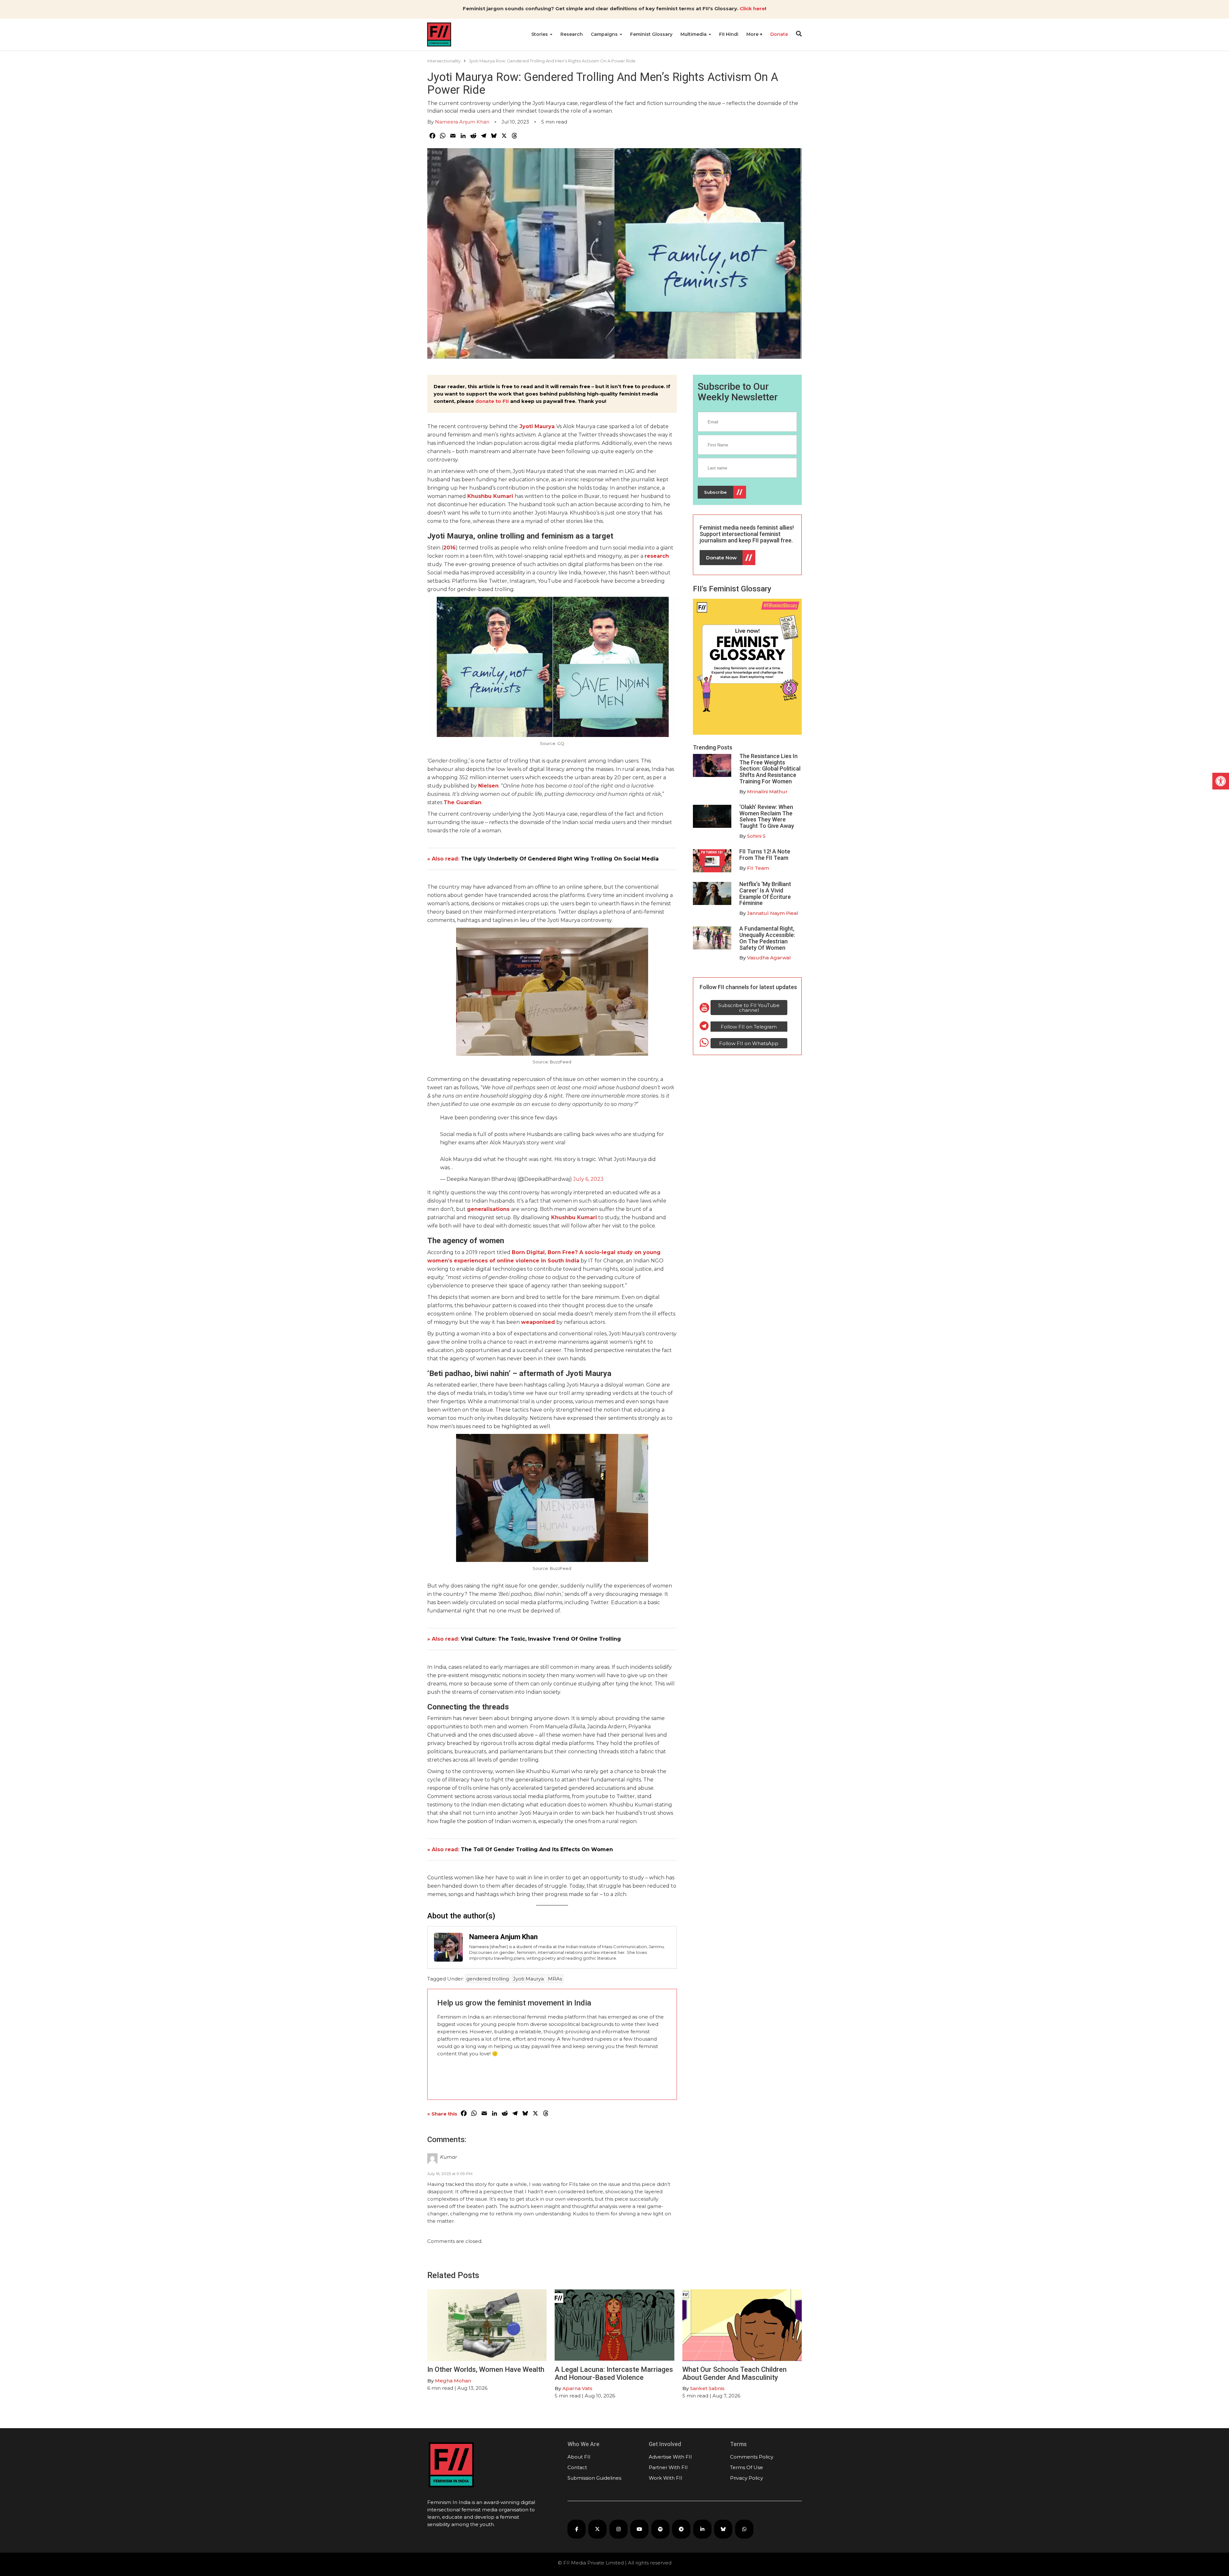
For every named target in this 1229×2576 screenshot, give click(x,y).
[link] (1221, 781)
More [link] (753, 34)
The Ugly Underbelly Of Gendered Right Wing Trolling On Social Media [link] (560, 859)
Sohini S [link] (756, 836)
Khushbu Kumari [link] (574, 1217)
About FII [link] (579, 2457)
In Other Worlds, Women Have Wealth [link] (486, 2369)
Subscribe (715, 492)
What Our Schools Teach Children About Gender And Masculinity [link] (735, 2373)
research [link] (657, 556)
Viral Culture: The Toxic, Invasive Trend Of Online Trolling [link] (541, 1639)
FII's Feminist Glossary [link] (732, 589)
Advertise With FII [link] (670, 2457)
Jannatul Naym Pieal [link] (773, 913)
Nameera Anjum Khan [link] (462, 122)
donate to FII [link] (492, 401)
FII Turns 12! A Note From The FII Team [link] (765, 855)
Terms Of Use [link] (747, 2467)
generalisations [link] (488, 1209)
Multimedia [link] (694, 34)
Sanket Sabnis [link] (707, 2388)
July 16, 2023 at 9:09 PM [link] (450, 2174)
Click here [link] (752, 8)
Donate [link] (779, 34)
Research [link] (572, 34)
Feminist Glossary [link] (651, 34)
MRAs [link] (555, 1979)
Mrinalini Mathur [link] (767, 792)
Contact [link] (577, 2467)
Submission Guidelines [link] (594, 2478)
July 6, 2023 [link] (588, 1179)
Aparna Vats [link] (577, 2388)
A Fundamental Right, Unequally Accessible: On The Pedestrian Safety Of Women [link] (767, 938)
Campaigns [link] (605, 34)
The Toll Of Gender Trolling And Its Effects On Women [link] (537, 1849)
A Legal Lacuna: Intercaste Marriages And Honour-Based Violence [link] (614, 2373)
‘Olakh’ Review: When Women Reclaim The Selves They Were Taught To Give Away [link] (767, 816)
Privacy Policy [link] (747, 2478)
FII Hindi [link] (729, 34)
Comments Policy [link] (752, 2457)
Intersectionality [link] (444, 61)
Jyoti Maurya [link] (538, 426)
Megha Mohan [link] (453, 2381)
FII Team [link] (758, 868)
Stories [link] (540, 34)
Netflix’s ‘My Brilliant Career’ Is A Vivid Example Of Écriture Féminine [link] (765, 893)
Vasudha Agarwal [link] (769, 958)
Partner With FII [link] (668, 2467)
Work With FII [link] (666, 2478)
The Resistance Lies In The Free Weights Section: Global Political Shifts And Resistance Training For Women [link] (770, 769)
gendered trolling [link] (488, 1979)
